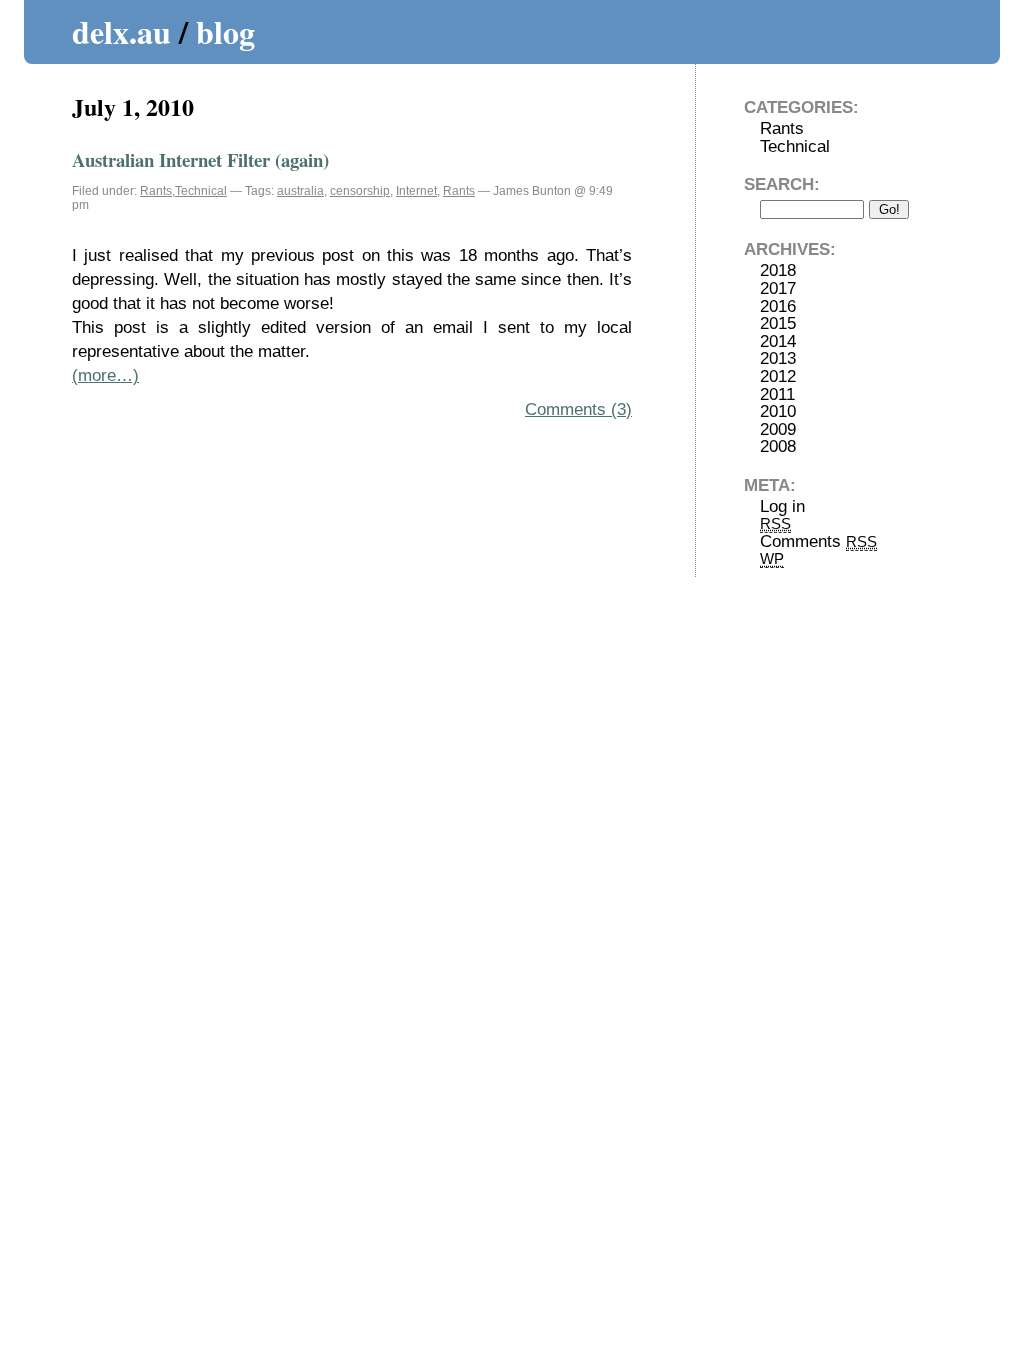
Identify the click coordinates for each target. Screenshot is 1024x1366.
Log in (782, 506)
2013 (778, 358)
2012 (778, 376)
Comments (818, 541)
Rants (156, 191)
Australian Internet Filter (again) (200, 159)
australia (300, 191)
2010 (778, 411)
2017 (778, 288)
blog (225, 31)
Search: (782, 184)
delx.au (121, 31)
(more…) (105, 375)
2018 (778, 270)
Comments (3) (578, 409)
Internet (416, 191)
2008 (778, 446)
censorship (360, 191)
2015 (778, 323)
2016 (778, 306)
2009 (778, 429)
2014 (778, 341)
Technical (201, 191)
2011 (777, 394)
